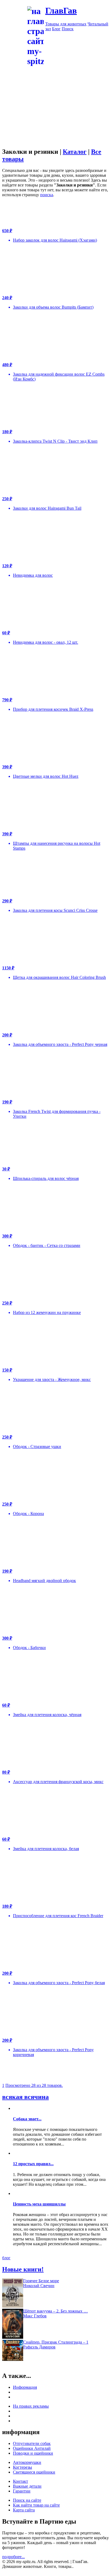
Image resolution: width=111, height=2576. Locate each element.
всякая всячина (25, 2097)
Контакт (20, 2481)
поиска (47, 195)
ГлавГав (61, 11)
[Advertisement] (55, 122)
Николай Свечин (39, 2286)
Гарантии (22, 2491)
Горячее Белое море (41, 2281)
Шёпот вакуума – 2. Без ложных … (55, 2311)
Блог (56, 29)
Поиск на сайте (27, 2500)
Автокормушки (27, 2462)
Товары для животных (66, 24)
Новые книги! (23, 2269)
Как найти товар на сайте (36, 2505)
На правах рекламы (31, 2406)
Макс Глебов (35, 2316)
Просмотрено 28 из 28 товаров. (34, 2085)
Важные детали (27, 2486)
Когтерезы (22, 2467)
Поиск (68, 29)
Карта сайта (24, 2510)
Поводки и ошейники (33, 2453)
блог (6, 2258)
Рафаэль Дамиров (39, 2347)
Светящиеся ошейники (34, 2472)
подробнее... (13, 2557)
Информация (25, 2387)
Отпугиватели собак (32, 2443)
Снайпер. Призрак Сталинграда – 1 (56, 2342)
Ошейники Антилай (32, 2448)
